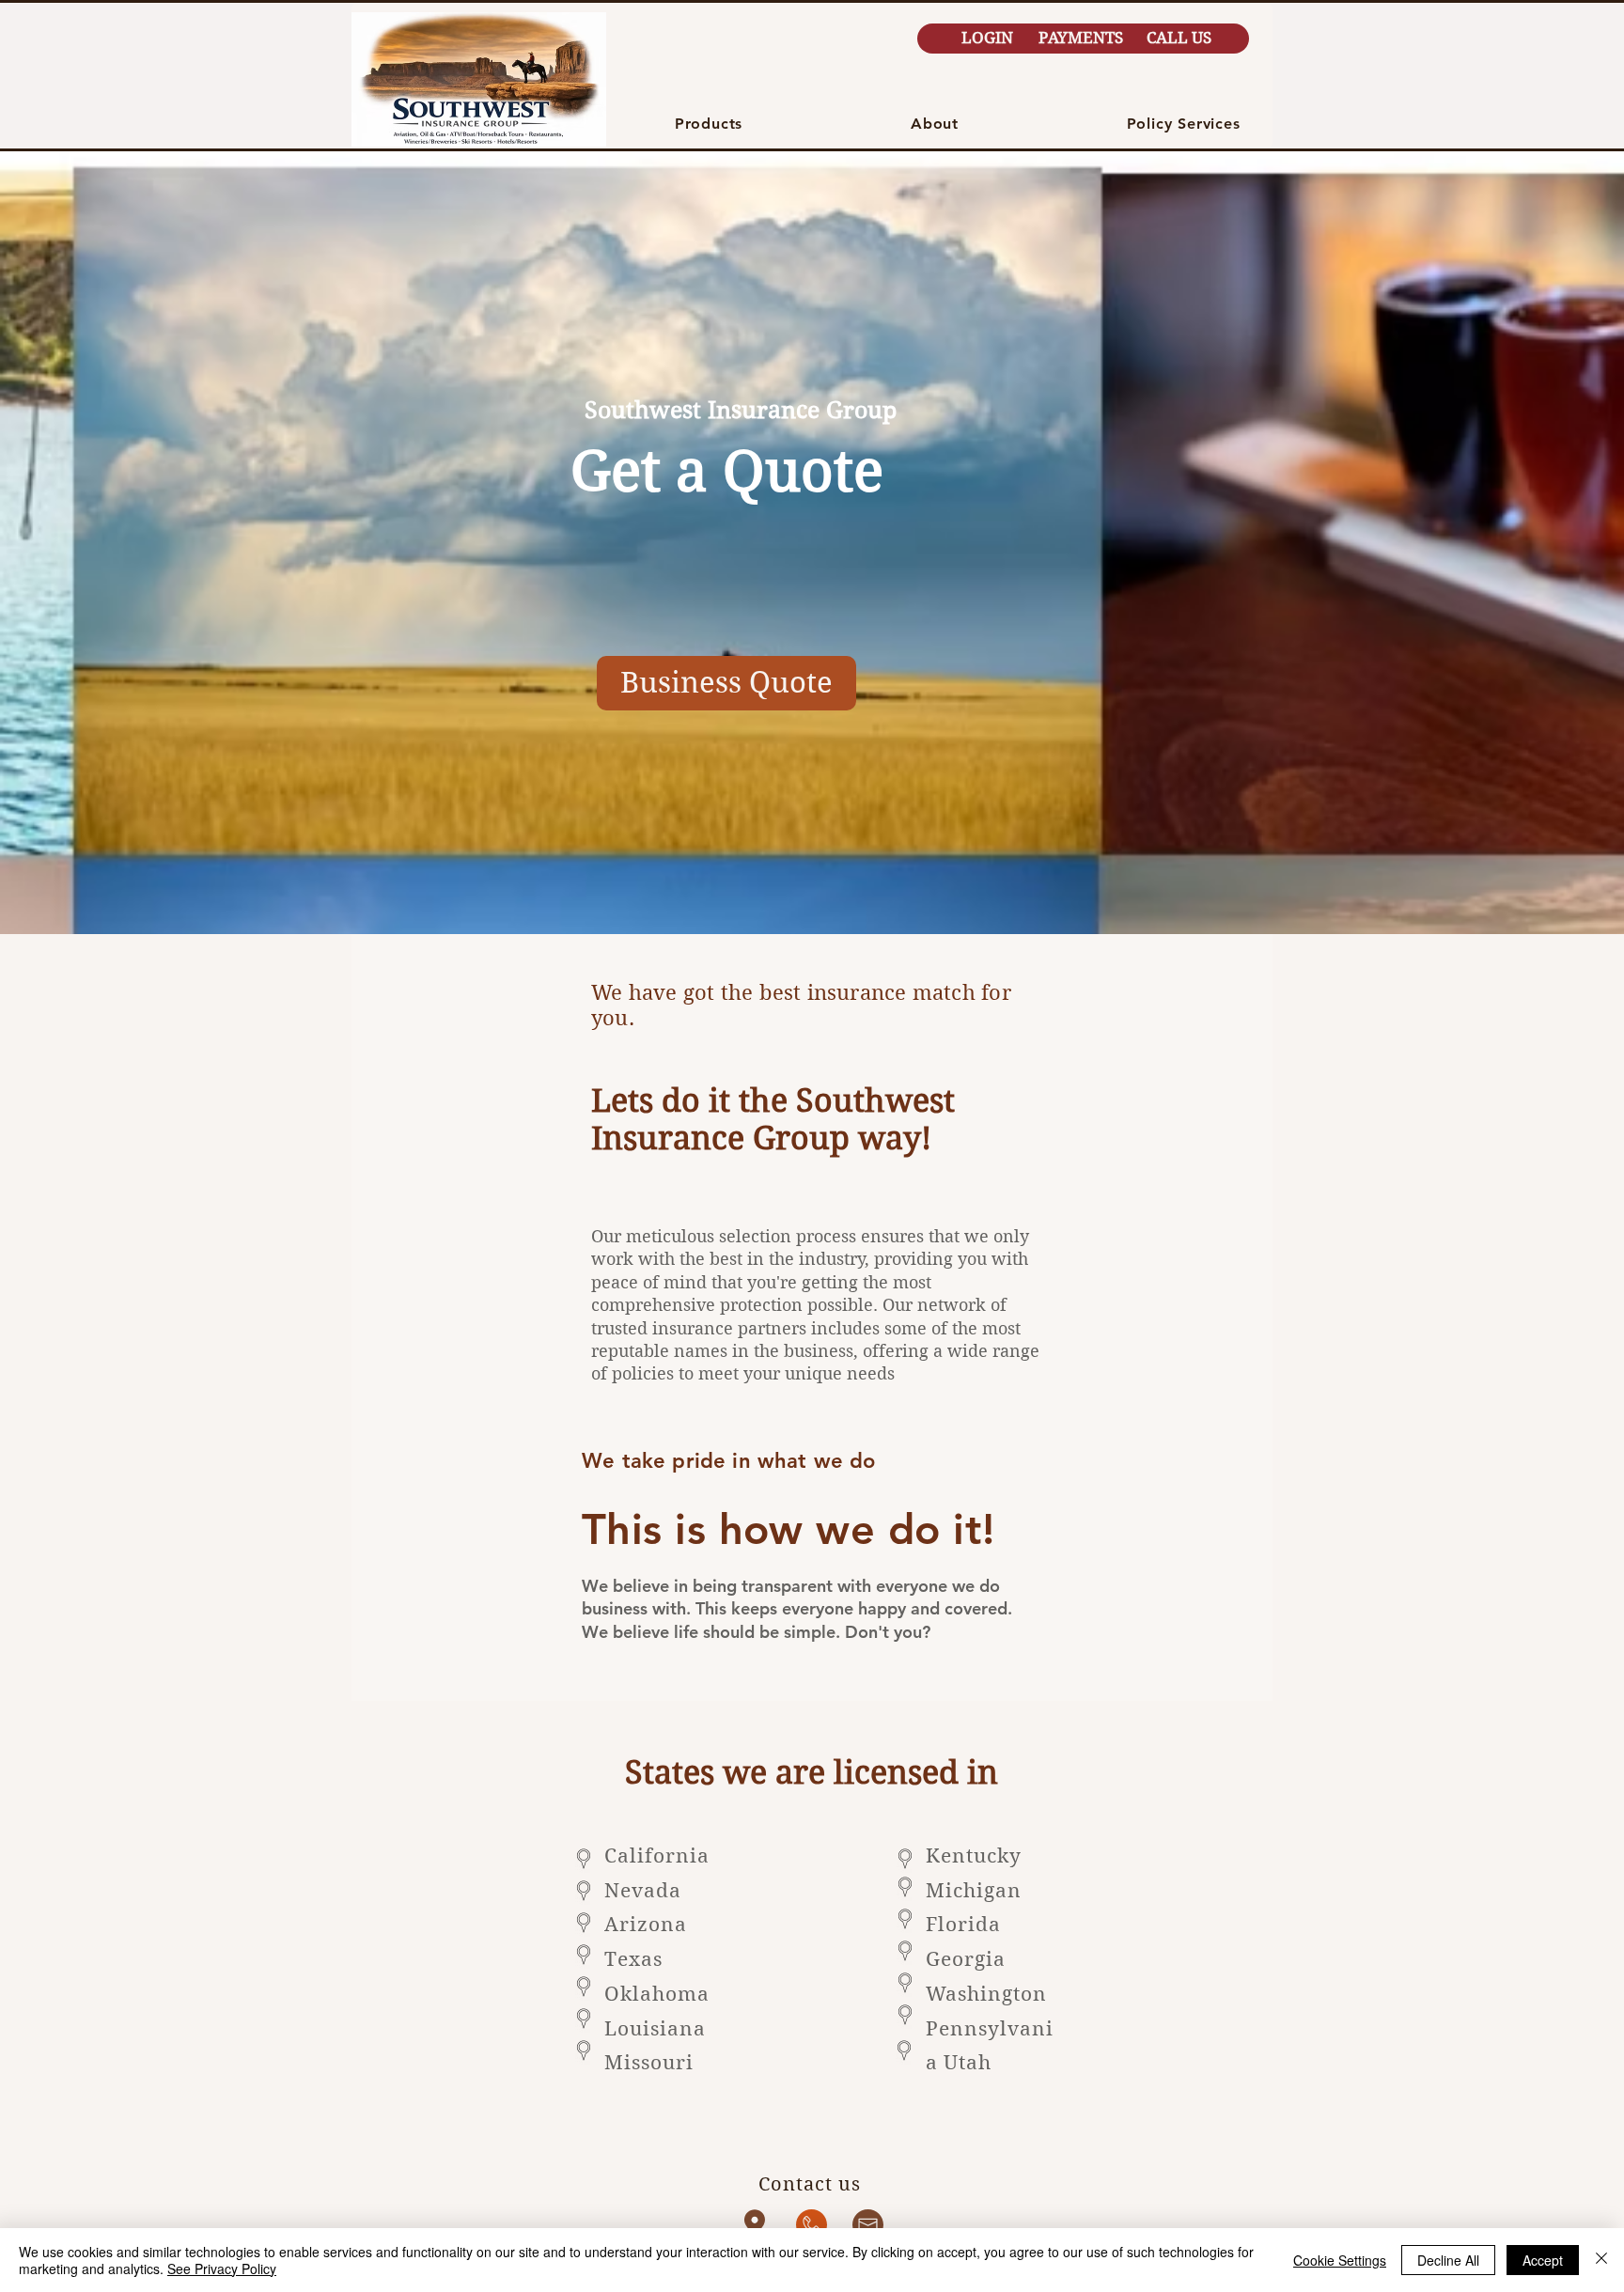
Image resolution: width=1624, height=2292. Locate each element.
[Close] (1601, 2260)
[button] (709, 124)
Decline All (1448, 2260)
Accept (1543, 2260)
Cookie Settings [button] (1340, 2260)
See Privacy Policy (222, 2269)
